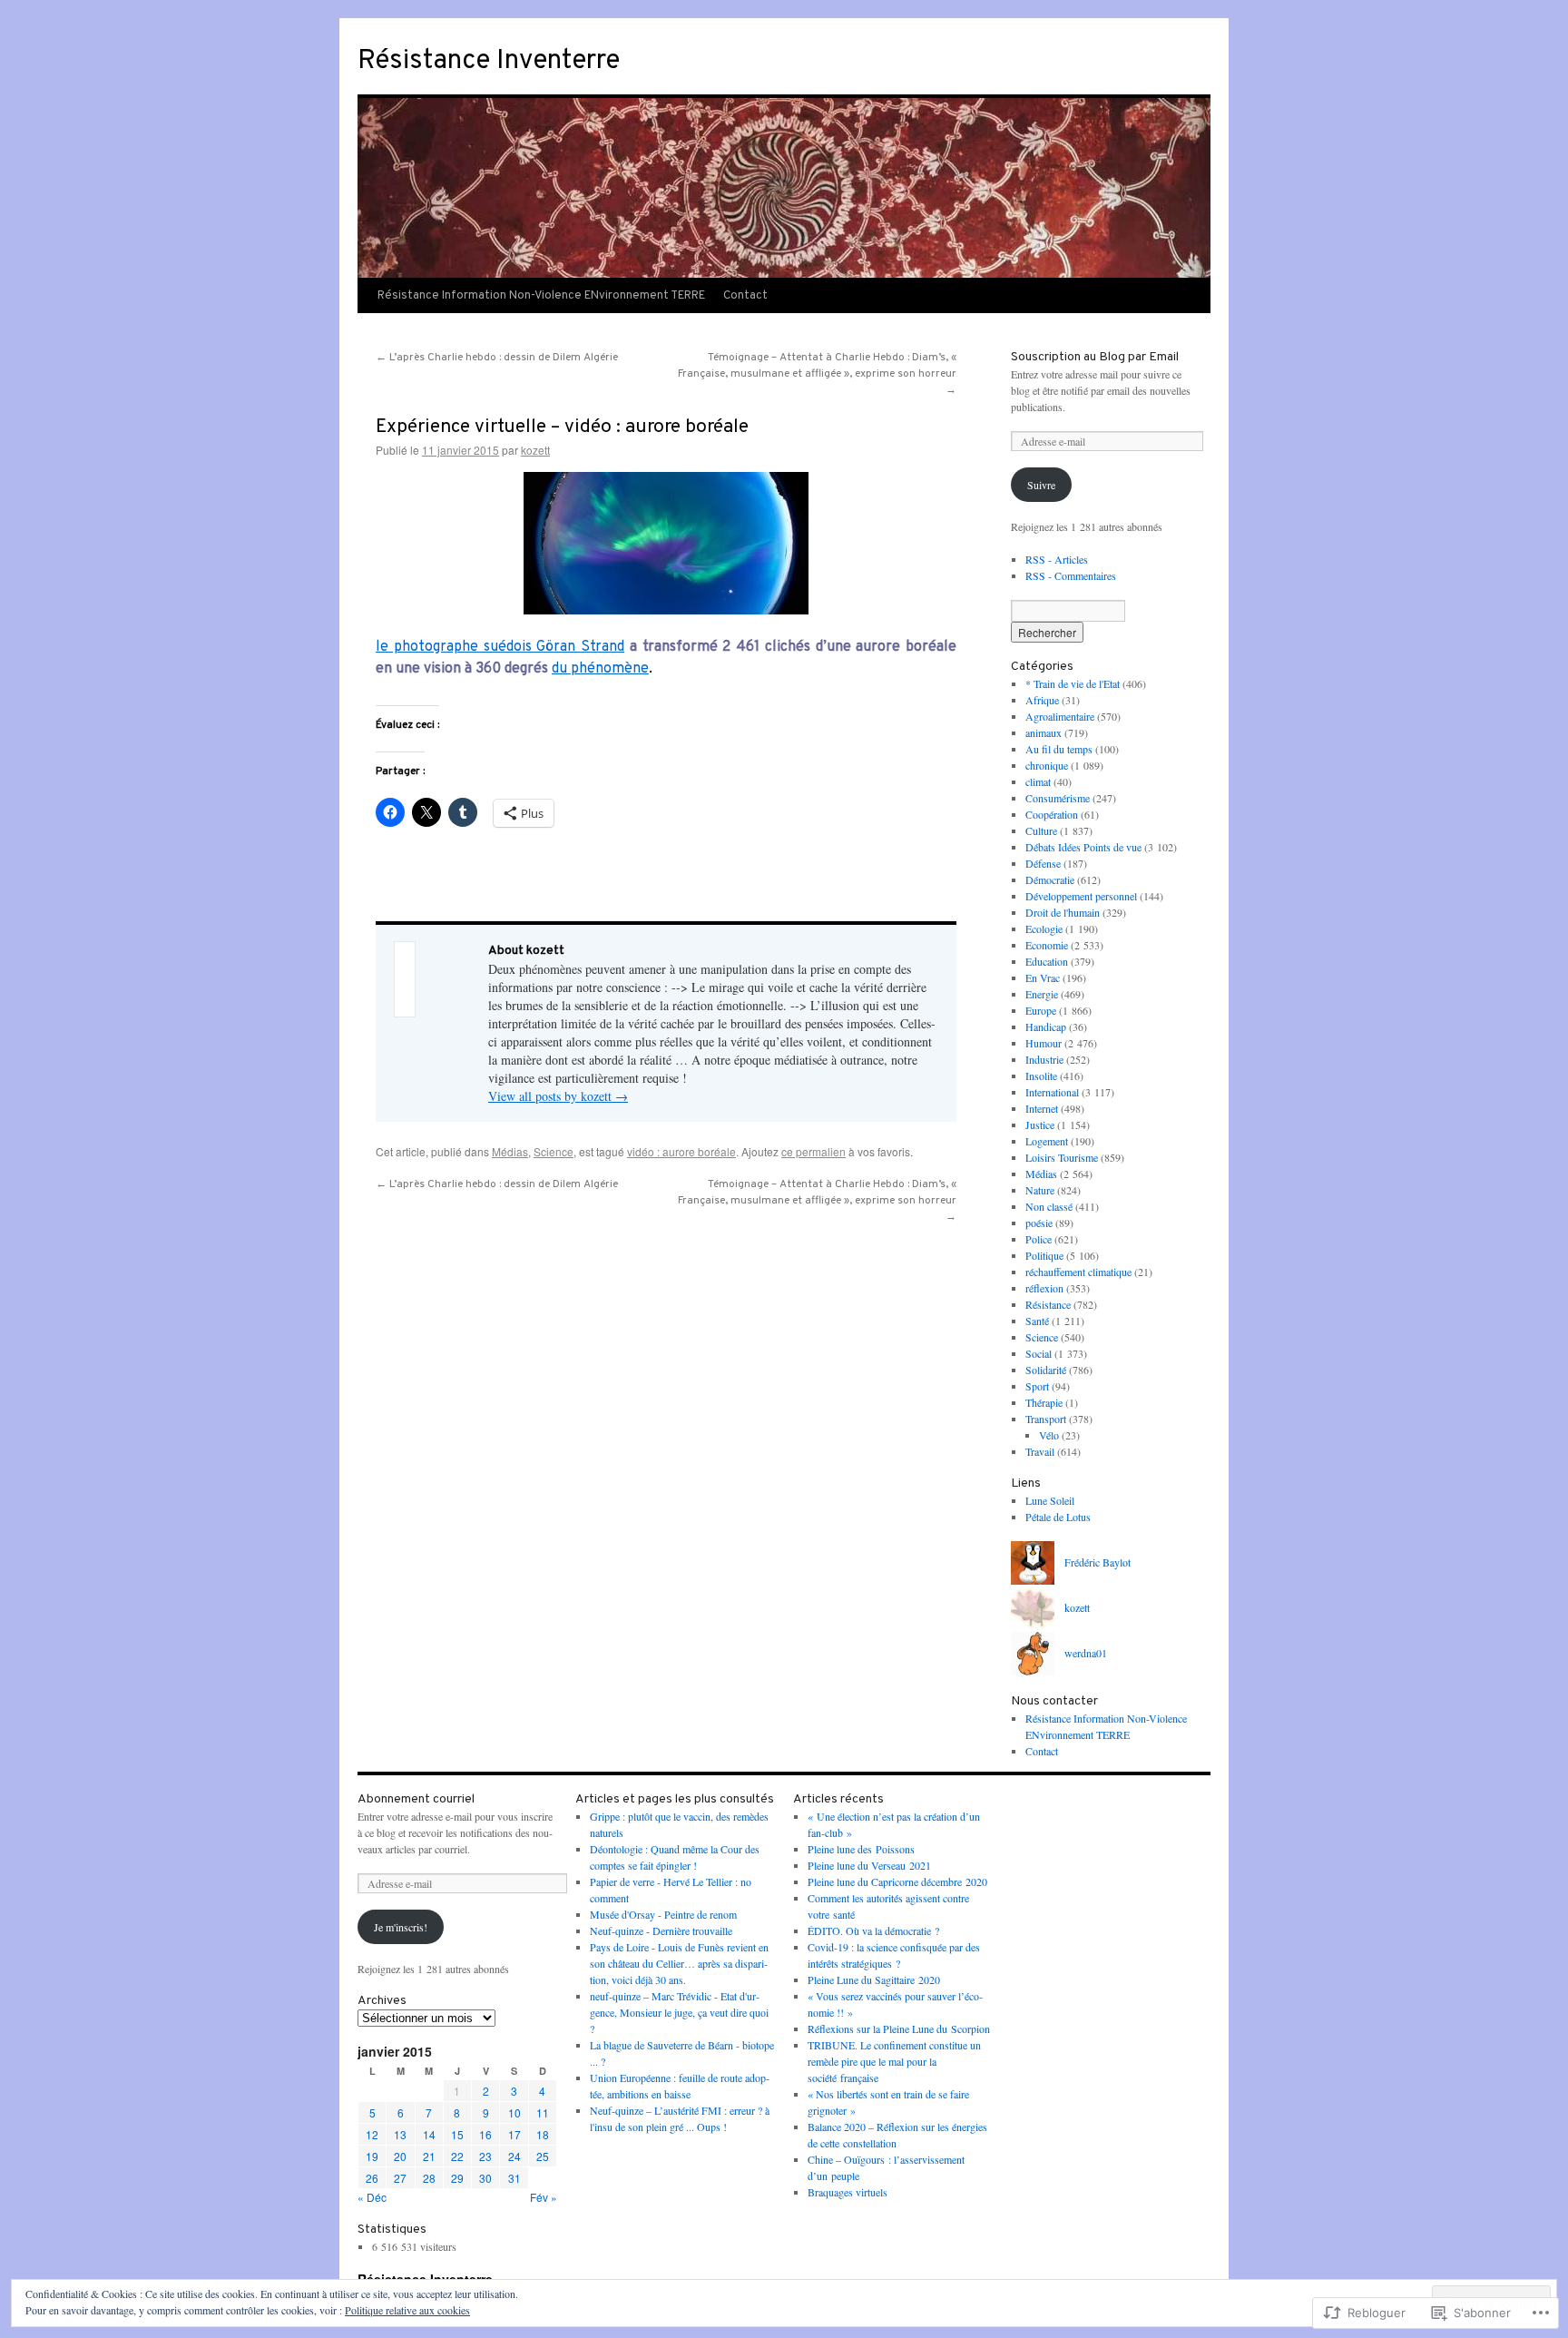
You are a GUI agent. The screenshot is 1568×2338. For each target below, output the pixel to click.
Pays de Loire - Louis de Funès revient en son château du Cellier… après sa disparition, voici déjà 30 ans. (679, 1963)
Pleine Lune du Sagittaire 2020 (874, 1979)
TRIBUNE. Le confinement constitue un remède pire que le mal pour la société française (894, 2061)
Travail (1040, 1451)
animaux (1044, 732)
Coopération (1052, 814)
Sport (1037, 1386)
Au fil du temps (1059, 749)
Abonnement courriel (416, 1799)
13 (400, 2134)
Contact (745, 296)
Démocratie (1050, 879)
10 (514, 2112)
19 (372, 2156)
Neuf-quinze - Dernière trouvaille (661, 1930)
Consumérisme (1058, 798)
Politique (1044, 1255)
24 (514, 2156)
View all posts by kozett (558, 1096)
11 (543, 2112)
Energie (1042, 994)
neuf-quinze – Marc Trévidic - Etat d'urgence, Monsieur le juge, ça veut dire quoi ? (679, 2012)
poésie (1039, 1223)
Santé (1037, 1321)
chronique (1047, 765)
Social (1039, 1353)
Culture (1041, 830)
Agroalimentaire (1060, 716)
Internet (1042, 1108)
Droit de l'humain (1063, 912)
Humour (1044, 1043)
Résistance (1048, 1304)
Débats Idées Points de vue (1083, 847)
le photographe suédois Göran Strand (500, 647)
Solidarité (1046, 1370)
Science (554, 1151)
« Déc (372, 2197)
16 (485, 2134)
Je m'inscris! (401, 1927)
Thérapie (1044, 1402)
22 (457, 2156)
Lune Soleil (1050, 1500)
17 (514, 2134)
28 (429, 2178)
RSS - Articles (1057, 559)
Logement (1047, 1141)
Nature (1040, 1190)
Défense (1043, 863)
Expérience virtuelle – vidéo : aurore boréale (562, 427)
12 (372, 2134)
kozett (535, 450)
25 (543, 2156)
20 (400, 2156)
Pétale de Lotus (1058, 1517)
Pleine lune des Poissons (861, 1849)
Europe (1041, 1010)
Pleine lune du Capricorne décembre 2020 (897, 1881)
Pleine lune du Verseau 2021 (869, 1865)
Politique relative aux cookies (407, 2310)
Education (1047, 961)
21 (429, 2156)
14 (429, 2134)
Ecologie (1044, 928)
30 (485, 2178)
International (1052, 1092)
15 (457, 2134)
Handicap (1046, 1027)
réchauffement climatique (1078, 1272)
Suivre (1041, 485)
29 (457, 2178)
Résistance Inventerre (489, 61)
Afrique (1042, 700)
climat (1038, 781)
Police (1039, 1239)
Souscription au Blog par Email (1095, 357)
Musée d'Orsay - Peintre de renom (663, 1914)
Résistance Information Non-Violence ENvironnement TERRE (541, 296)
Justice (1040, 1125)
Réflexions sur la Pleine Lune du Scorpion (899, 2029)
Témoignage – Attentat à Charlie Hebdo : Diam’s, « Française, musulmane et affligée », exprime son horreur (817, 374)
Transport (1046, 1419)
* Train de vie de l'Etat (1073, 683)
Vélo (1049, 1435)
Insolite (1041, 1076)
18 (543, 2134)
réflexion (1044, 1288)
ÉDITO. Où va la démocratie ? (873, 1930)
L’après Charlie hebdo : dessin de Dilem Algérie (497, 358)
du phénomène (600, 669)
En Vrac (1043, 977)
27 (400, 2178)
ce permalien (813, 1151)
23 (485, 2156)
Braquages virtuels (848, 2192)
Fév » (544, 2197)
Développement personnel (1081, 896)
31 (514, 2178)
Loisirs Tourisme (1062, 1157)
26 (372, 2178)
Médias (510, 1151)
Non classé (1049, 1206)
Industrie (1044, 1059)
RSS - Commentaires (1071, 575)
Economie (1047, 945)
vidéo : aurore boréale (681, 1151)
